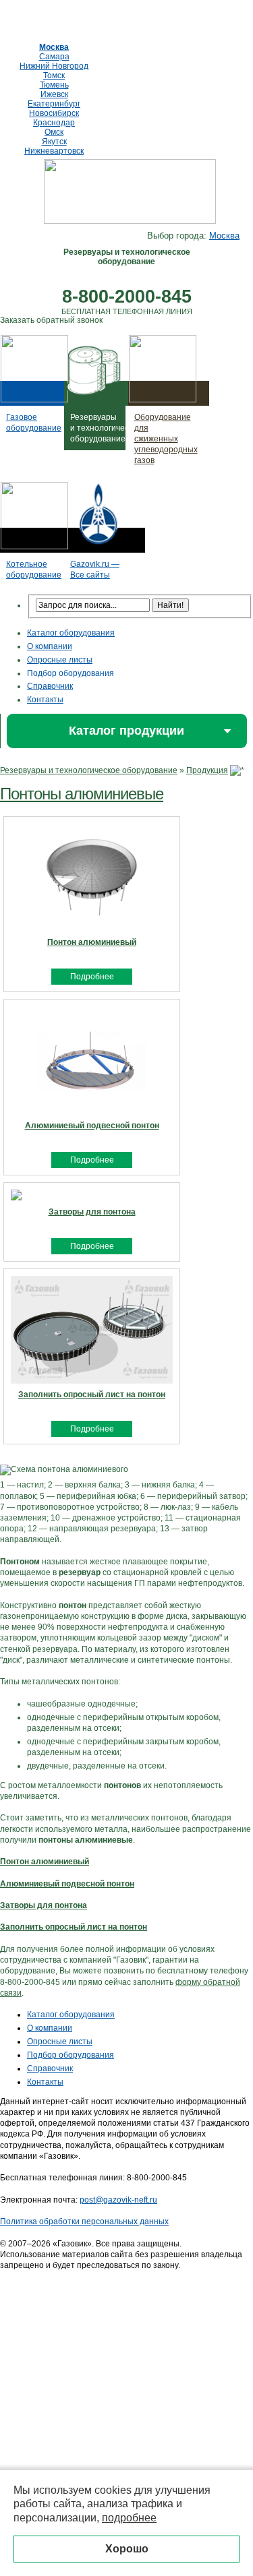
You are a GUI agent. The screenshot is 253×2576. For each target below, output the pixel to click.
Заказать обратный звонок (51, 320)
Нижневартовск (54, 151)
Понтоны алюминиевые (82, 794)
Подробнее (92, 977)
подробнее (129, 2518)
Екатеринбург (54, 104)
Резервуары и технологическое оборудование (89, 770)
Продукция (207, 770)
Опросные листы (60, 660)
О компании (50, 646)
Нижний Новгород (54, 66)
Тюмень (54, 85)
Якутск (54, 142)
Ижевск (54, 94)
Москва (54, 47)
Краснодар (54, 123)
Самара (54, 57)
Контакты (45, 700)
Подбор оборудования (71, 673)
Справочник (50, 686)
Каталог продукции (126, 731)
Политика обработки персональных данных (84, 2221)
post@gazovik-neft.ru (118, 2200)
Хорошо (127, 2549)
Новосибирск (54, 113)
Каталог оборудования (71, 633)
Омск (54, 132)
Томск (54, 75)
